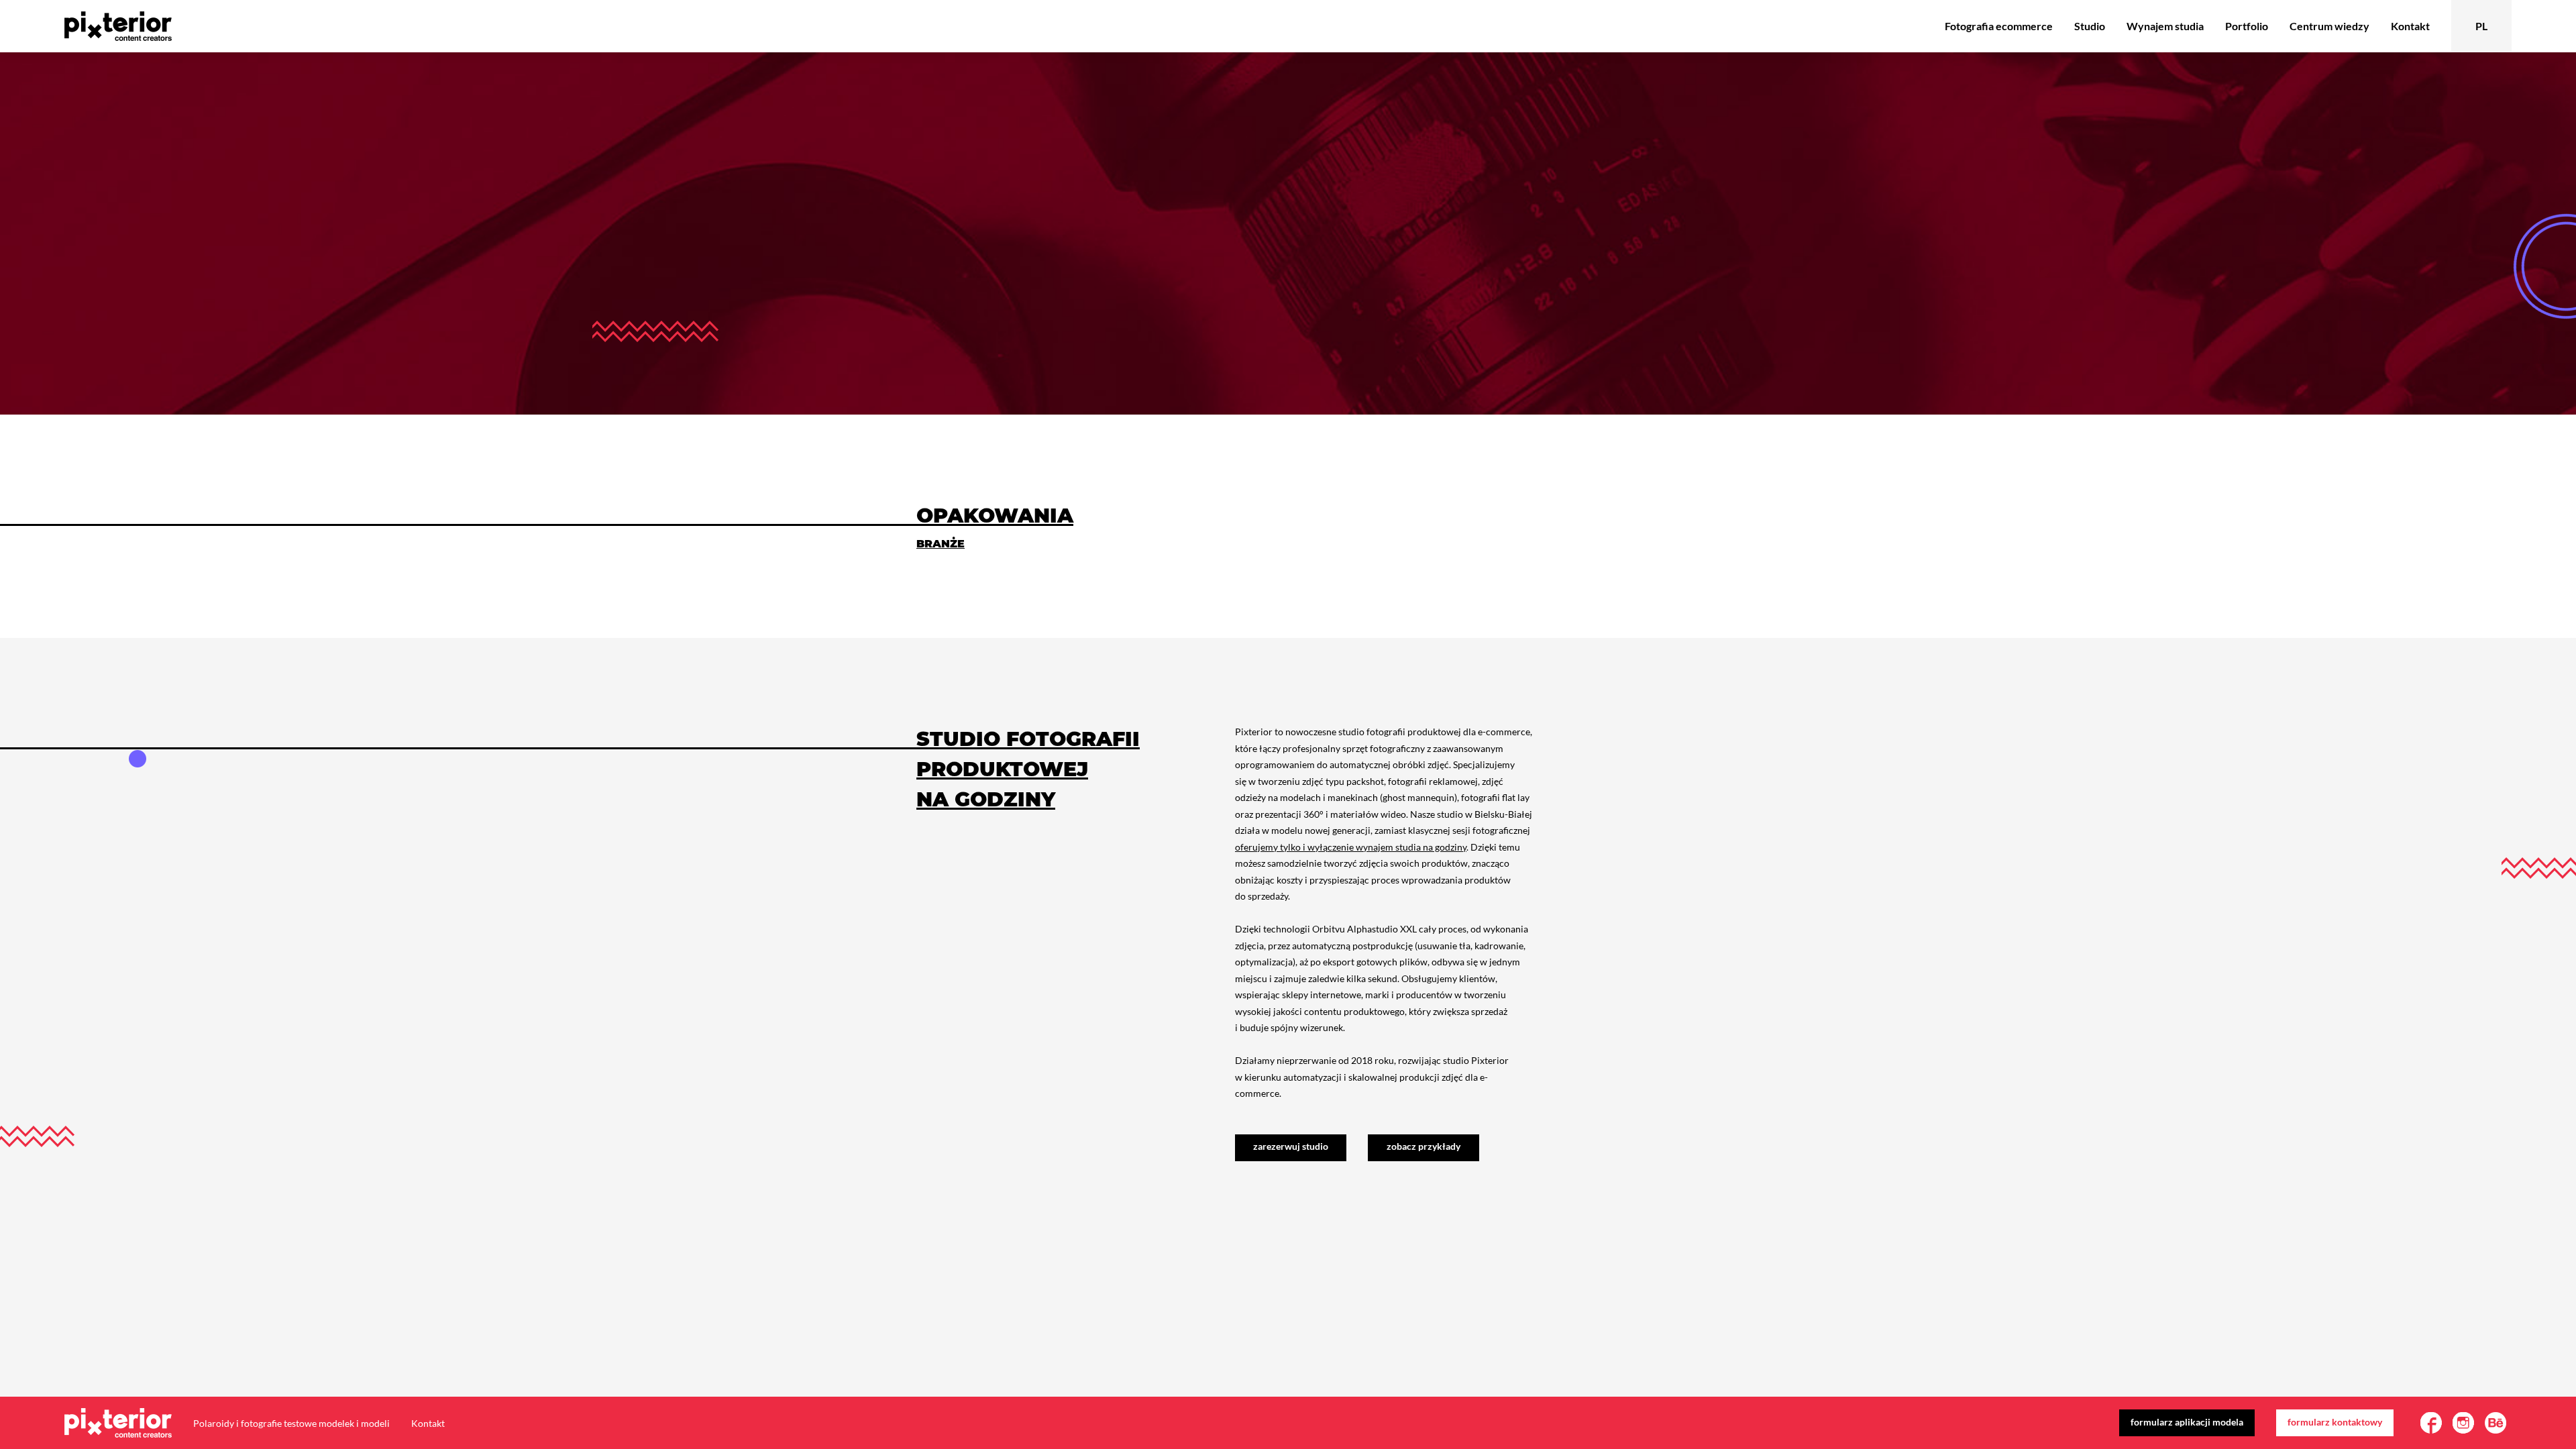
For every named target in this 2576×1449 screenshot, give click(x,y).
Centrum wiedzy (2329, 26)
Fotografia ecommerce (1999, 26)
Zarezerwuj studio (1291, 1146)
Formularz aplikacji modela (2187, 1422)
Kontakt (2410, 26)
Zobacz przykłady (1424, 1146)
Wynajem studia (2165, 26)
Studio (2090, 26)
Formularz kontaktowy (2335, 1422)
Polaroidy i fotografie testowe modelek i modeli (291, 1423)
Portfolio (2247, 26)
